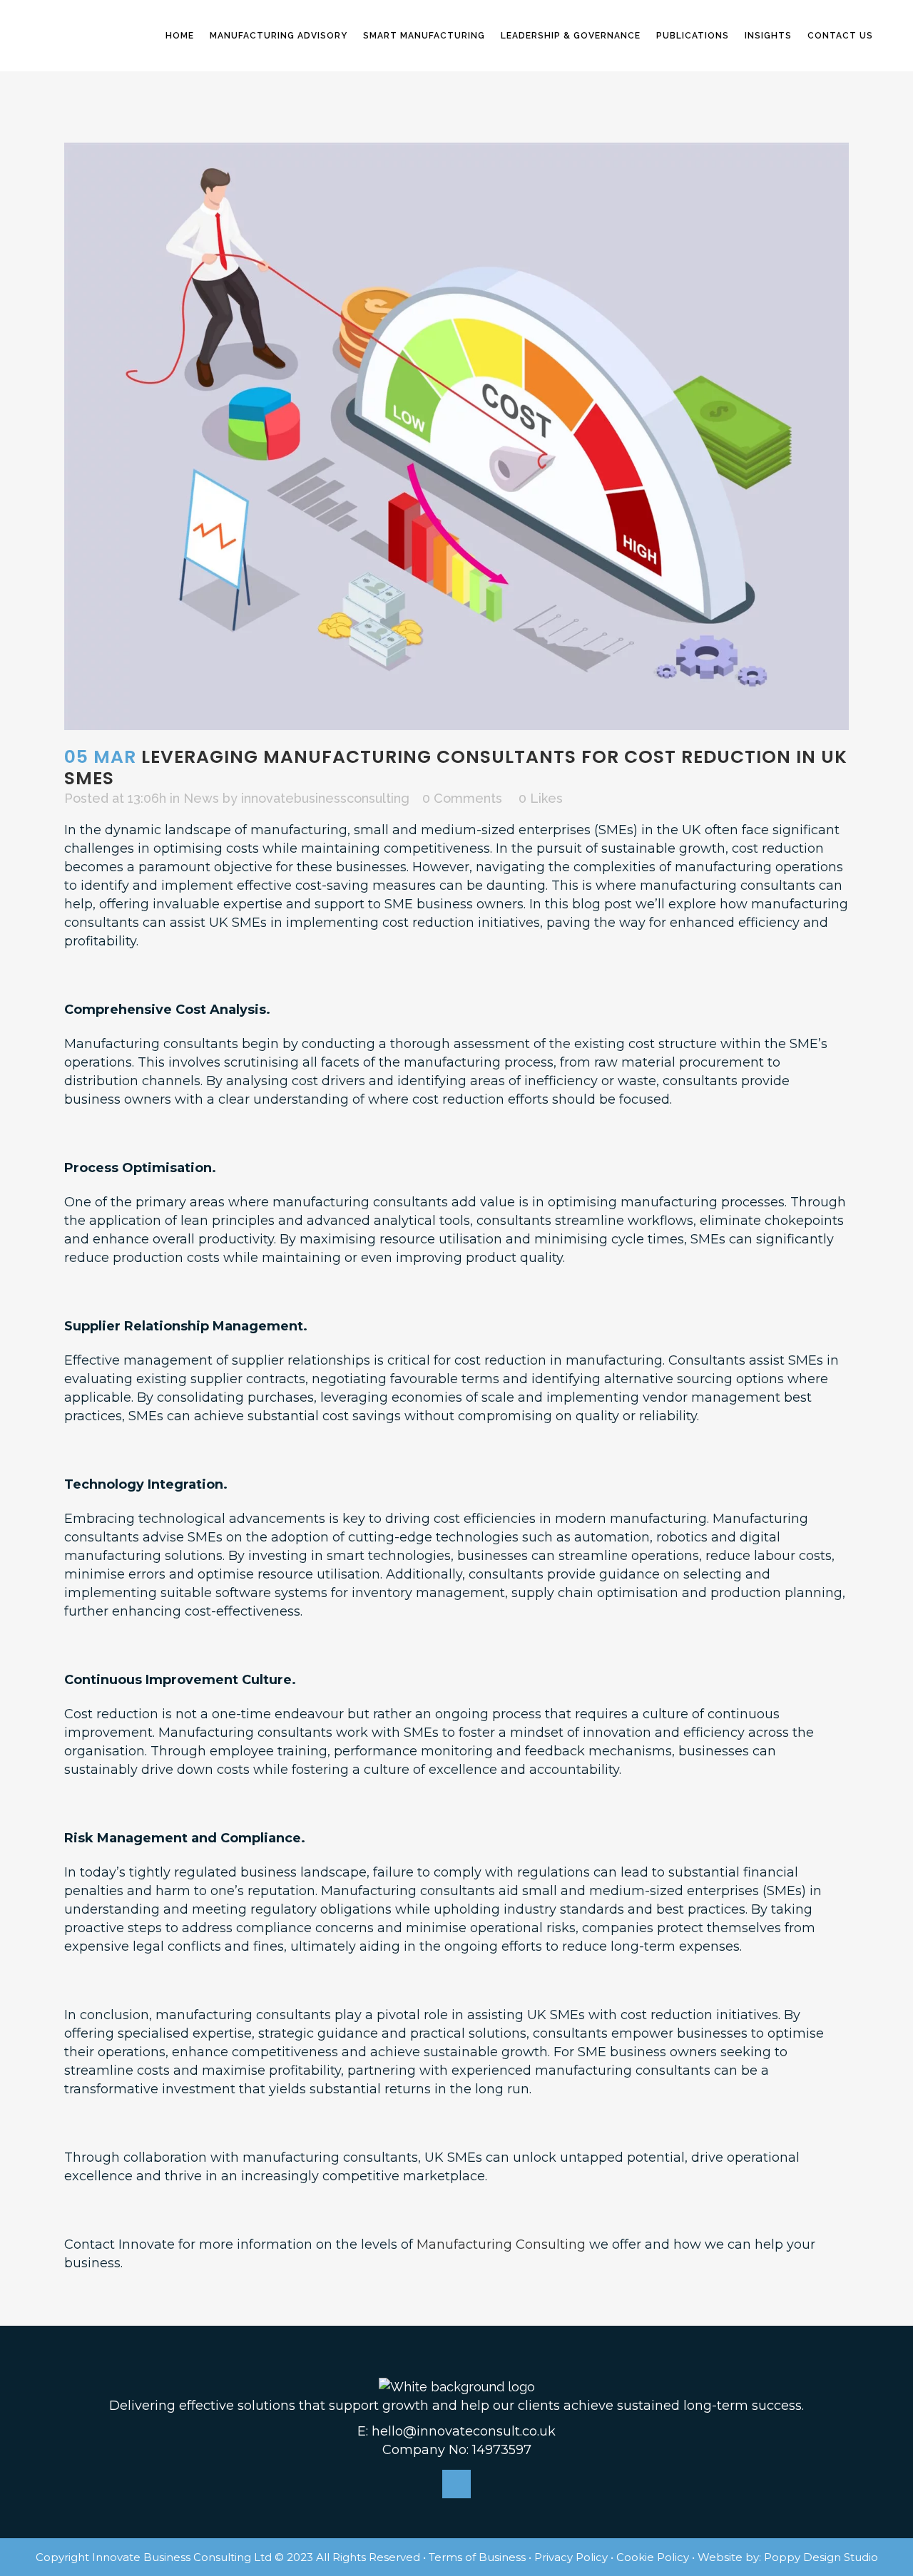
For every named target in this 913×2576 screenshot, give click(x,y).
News (201, 798)
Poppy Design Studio (821, 2557)
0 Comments (462, 798)
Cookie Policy (653, 2557)
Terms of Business (477, 2557)
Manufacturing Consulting (501, 2244)
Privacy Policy (571, 2557)
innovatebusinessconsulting (325, 798)
